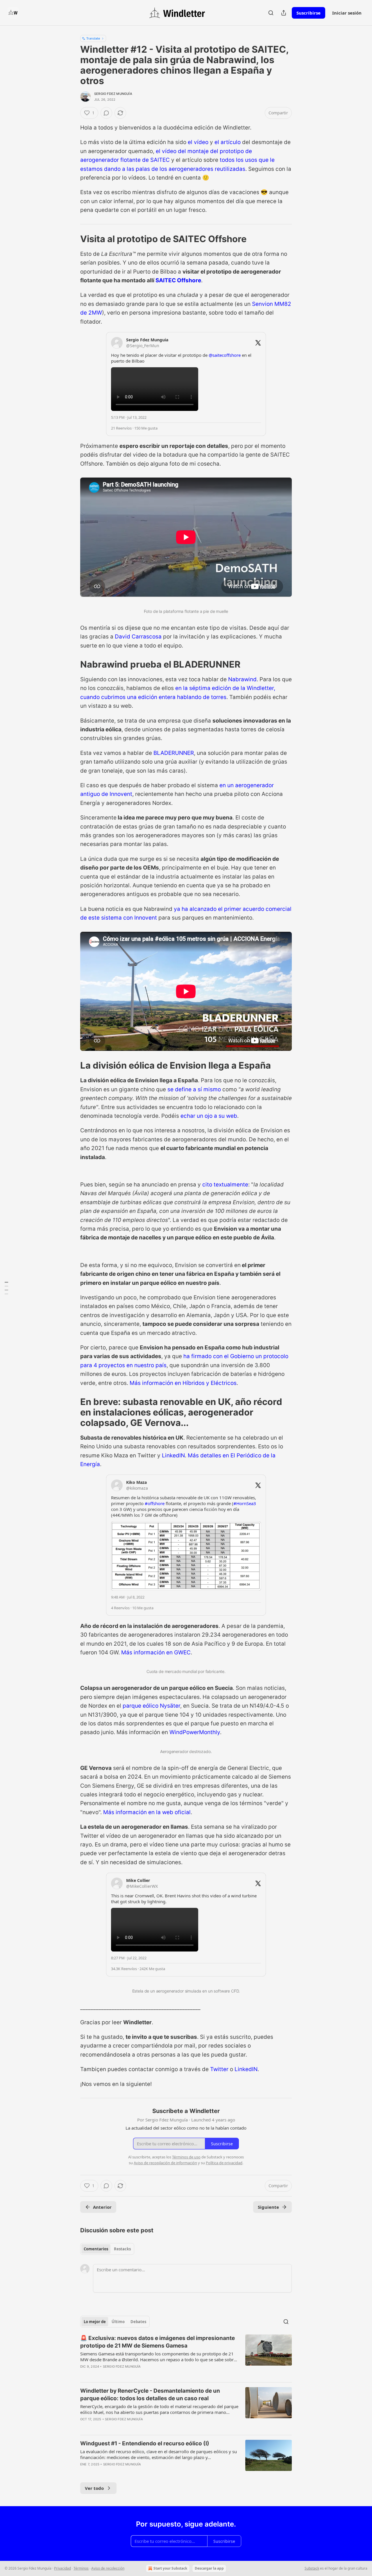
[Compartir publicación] (284, 13)
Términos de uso (186, 2157)
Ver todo (94, 2488)
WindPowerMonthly (195, 1732)
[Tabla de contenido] (6, 1288)
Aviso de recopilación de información (165, 2163)
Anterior (102, 2207)
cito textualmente (225, 1185)
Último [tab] (118, 2322)
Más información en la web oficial (147, 1812)
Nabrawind (242, 679)
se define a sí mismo (194, 1089)
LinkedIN (173, 1455)
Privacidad (62, 2568)
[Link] (72, 239)
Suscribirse (308, 13)
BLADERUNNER (174, 753)
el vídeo (198, 142)
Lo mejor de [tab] (95, 2322)
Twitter (219, 2069)
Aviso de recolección (108, 2568)
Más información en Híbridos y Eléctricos (183, 1383)
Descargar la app (209, 2568)
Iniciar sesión (347, 13)
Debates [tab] (138, 2322)
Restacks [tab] (122, 2249)
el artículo (228, 142)
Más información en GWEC (156, 1652)
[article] (186, 2356)
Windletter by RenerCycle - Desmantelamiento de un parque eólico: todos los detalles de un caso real (150, 2395)
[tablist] (107, 2249)
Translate (93, 38)
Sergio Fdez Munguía (113, 94)
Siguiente (268, 2207)
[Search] (271, 13)
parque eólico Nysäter (151, 1706)
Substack (312, 2568)
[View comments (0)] (106, 113)
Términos (81, 2568)
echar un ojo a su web (209, 1116)
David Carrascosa (138, 637)
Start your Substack (170, 2568)
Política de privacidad (224, 2163)
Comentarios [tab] (96, 2249)
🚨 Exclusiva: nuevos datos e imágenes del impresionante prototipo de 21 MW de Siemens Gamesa (158, 2342)
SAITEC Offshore (178, 280)
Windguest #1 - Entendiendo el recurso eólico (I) (145, 2443)
